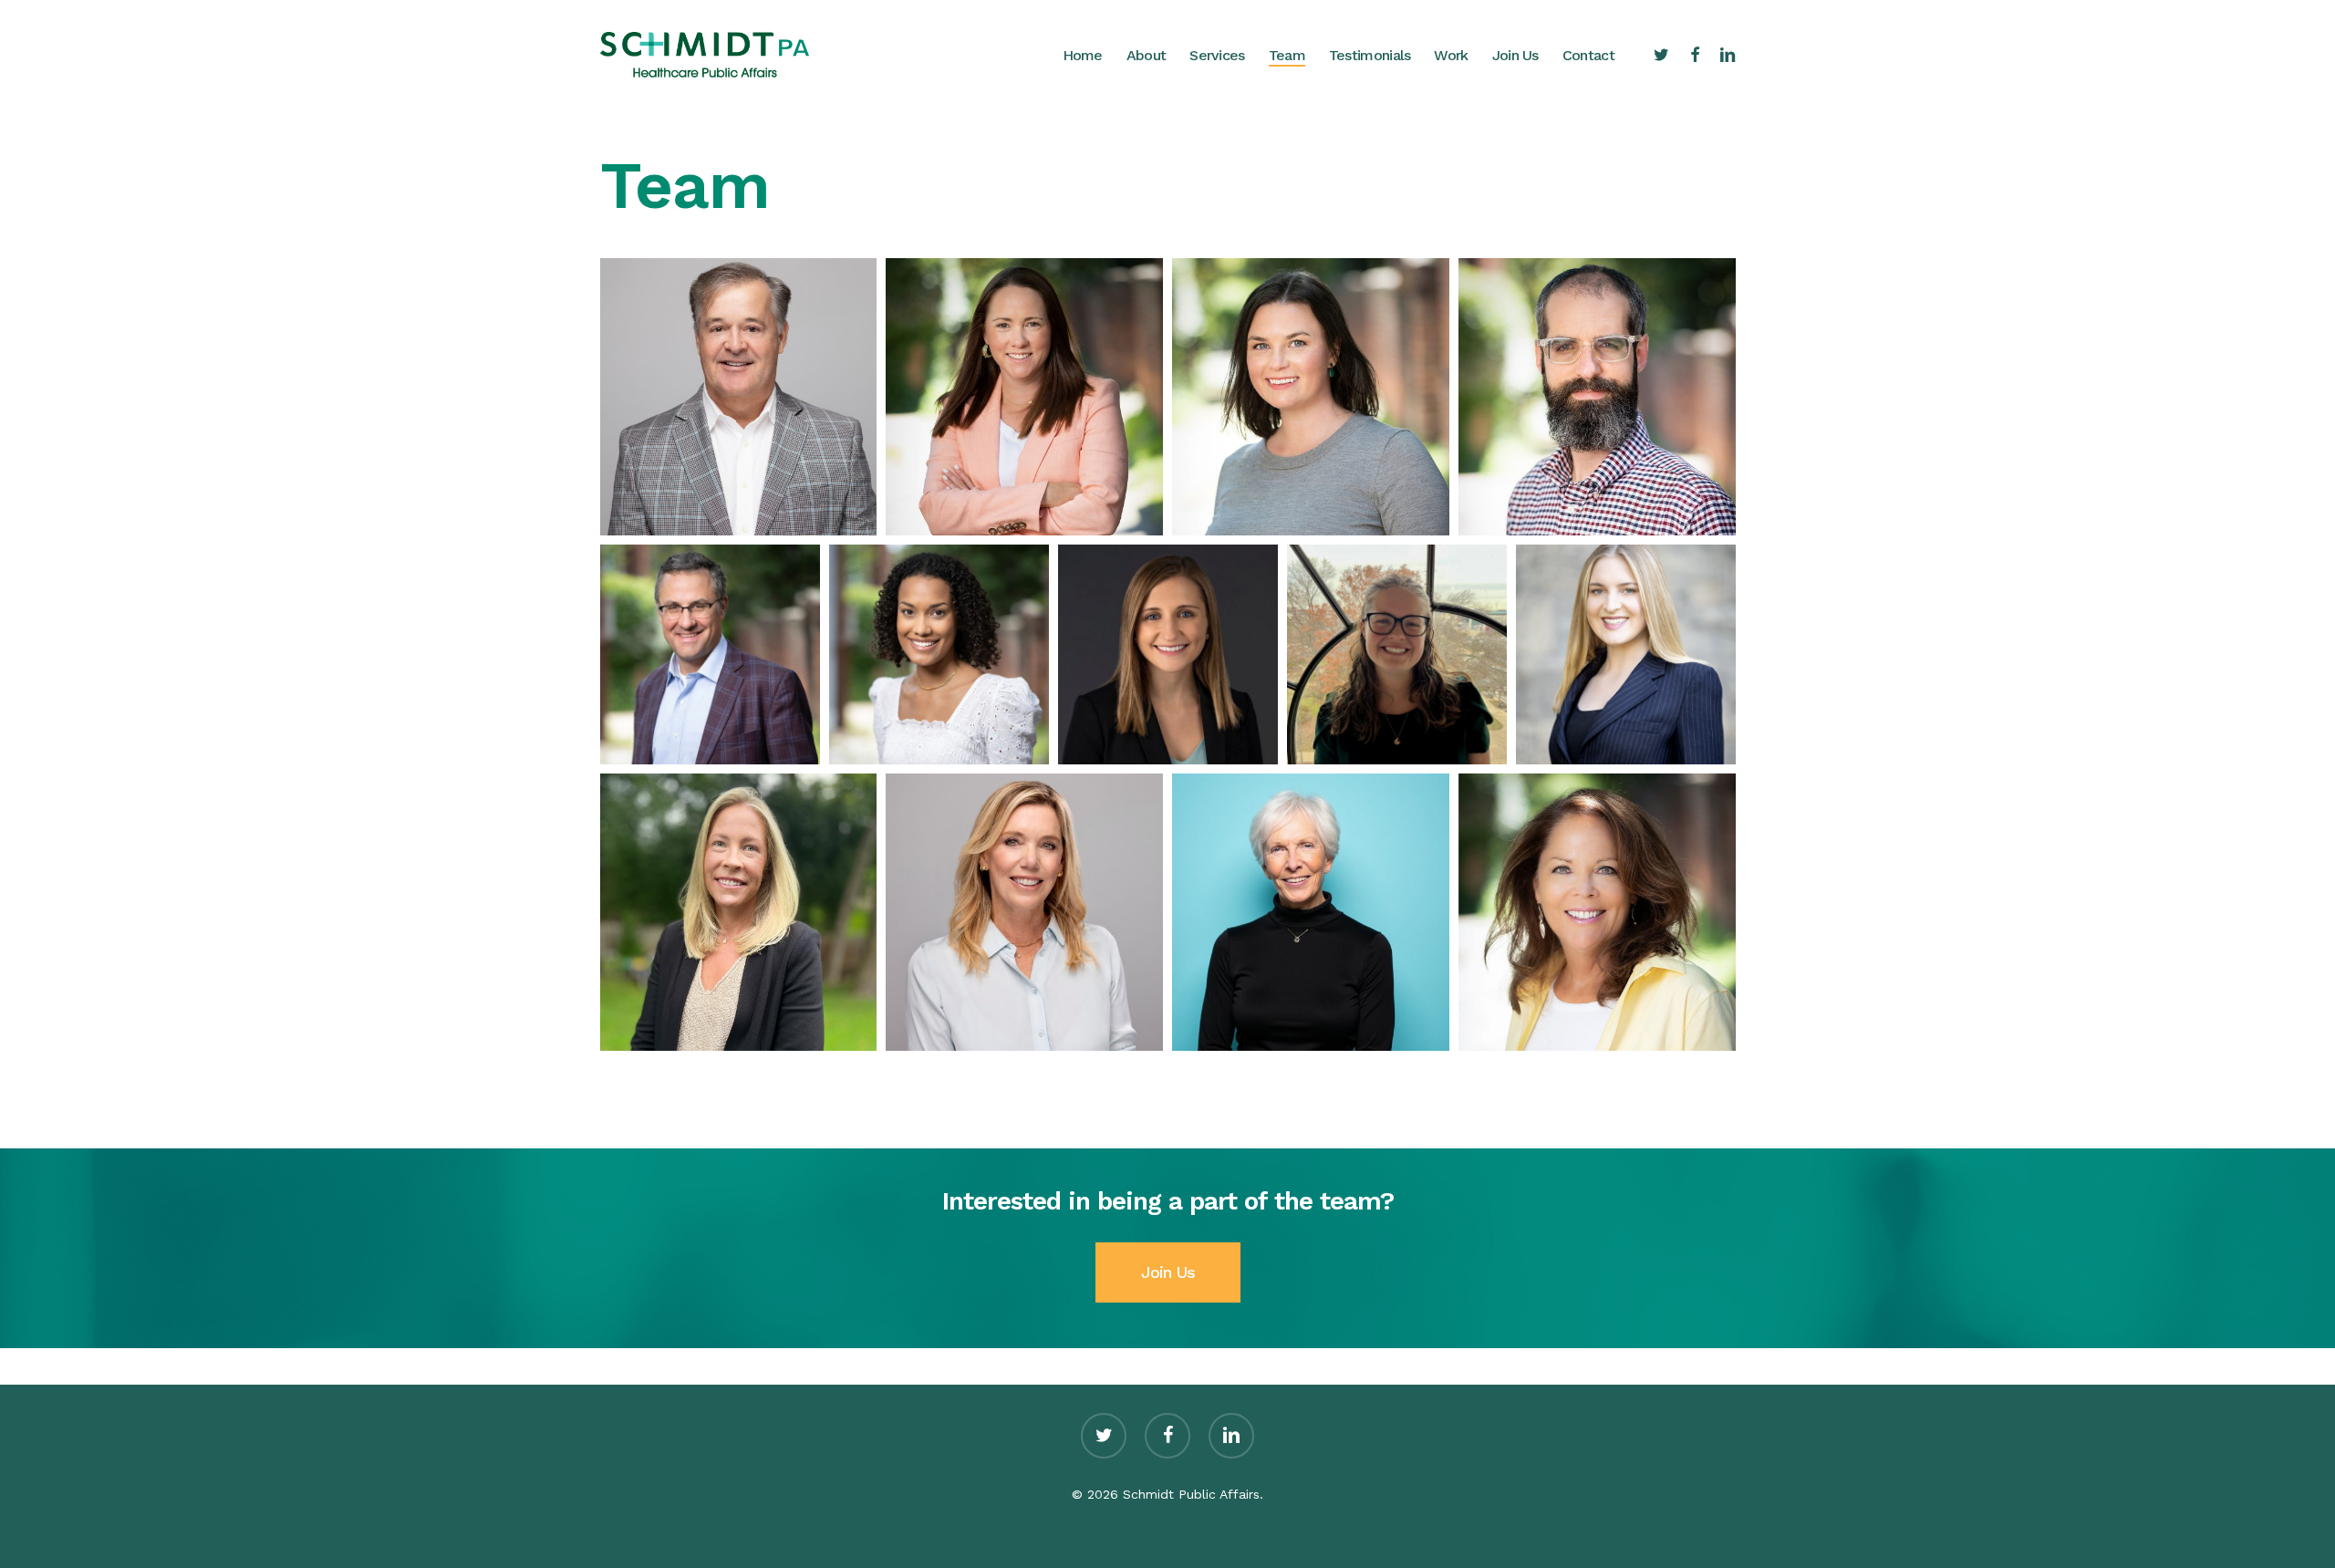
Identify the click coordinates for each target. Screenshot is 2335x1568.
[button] (739, 397)
